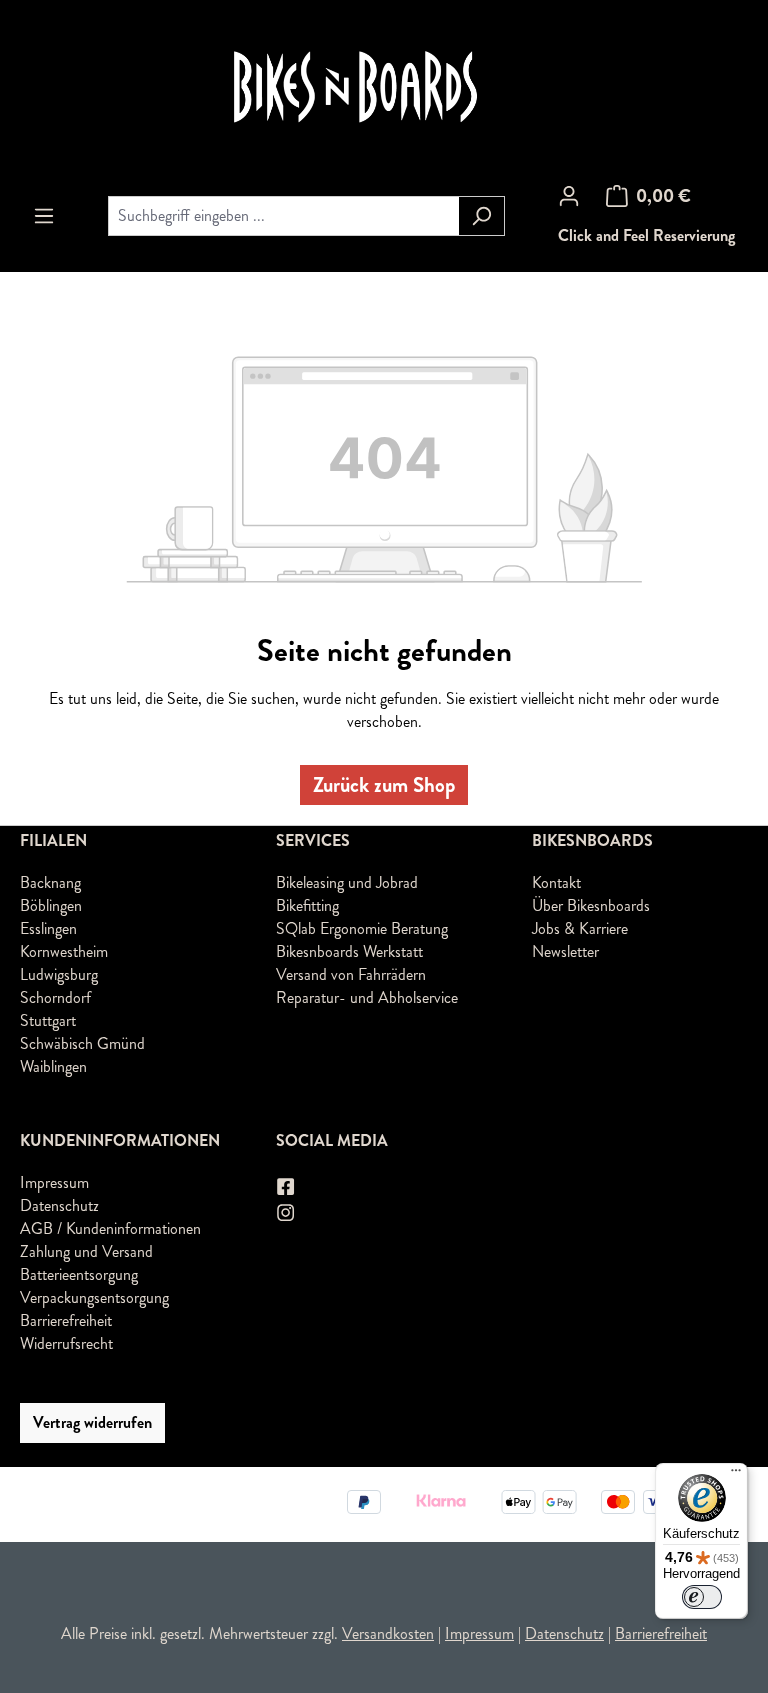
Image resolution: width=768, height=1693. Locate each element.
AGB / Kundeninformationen (110, 1228)
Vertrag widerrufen (92, 1422)
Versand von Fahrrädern (351, 974)
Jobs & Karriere (580, 928)
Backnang (50, 882)
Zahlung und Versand (86, 1251)
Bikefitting (307, 905)
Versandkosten (388, 1633)
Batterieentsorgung (79, 1274)
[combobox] (283, 216)
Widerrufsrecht (66, 1343)
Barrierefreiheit (66, 1320)
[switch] (702, 1597)
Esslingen (48, 928)
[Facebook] (287, 1186)
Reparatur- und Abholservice (367, 997)
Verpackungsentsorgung (94, 1297)
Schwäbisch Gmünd (82, 1043)
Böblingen (51, 905)
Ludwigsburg (59, 974)
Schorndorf (55, 997)
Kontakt (556, 882)
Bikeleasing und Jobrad (347, 882)
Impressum (54, 1182)
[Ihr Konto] (569, 196)
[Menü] (44, 216)
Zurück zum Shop (384, 785)
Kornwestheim (64, 951)
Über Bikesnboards (591, 905)
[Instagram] (287, 1212)
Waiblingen (53, 1066)
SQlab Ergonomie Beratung (362, 928)
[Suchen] (481, 216)
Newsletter (565, 951)
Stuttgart (48, 1020)
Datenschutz (59, 1205)
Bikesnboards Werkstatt (349, 951)
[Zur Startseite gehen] (384, 88)
